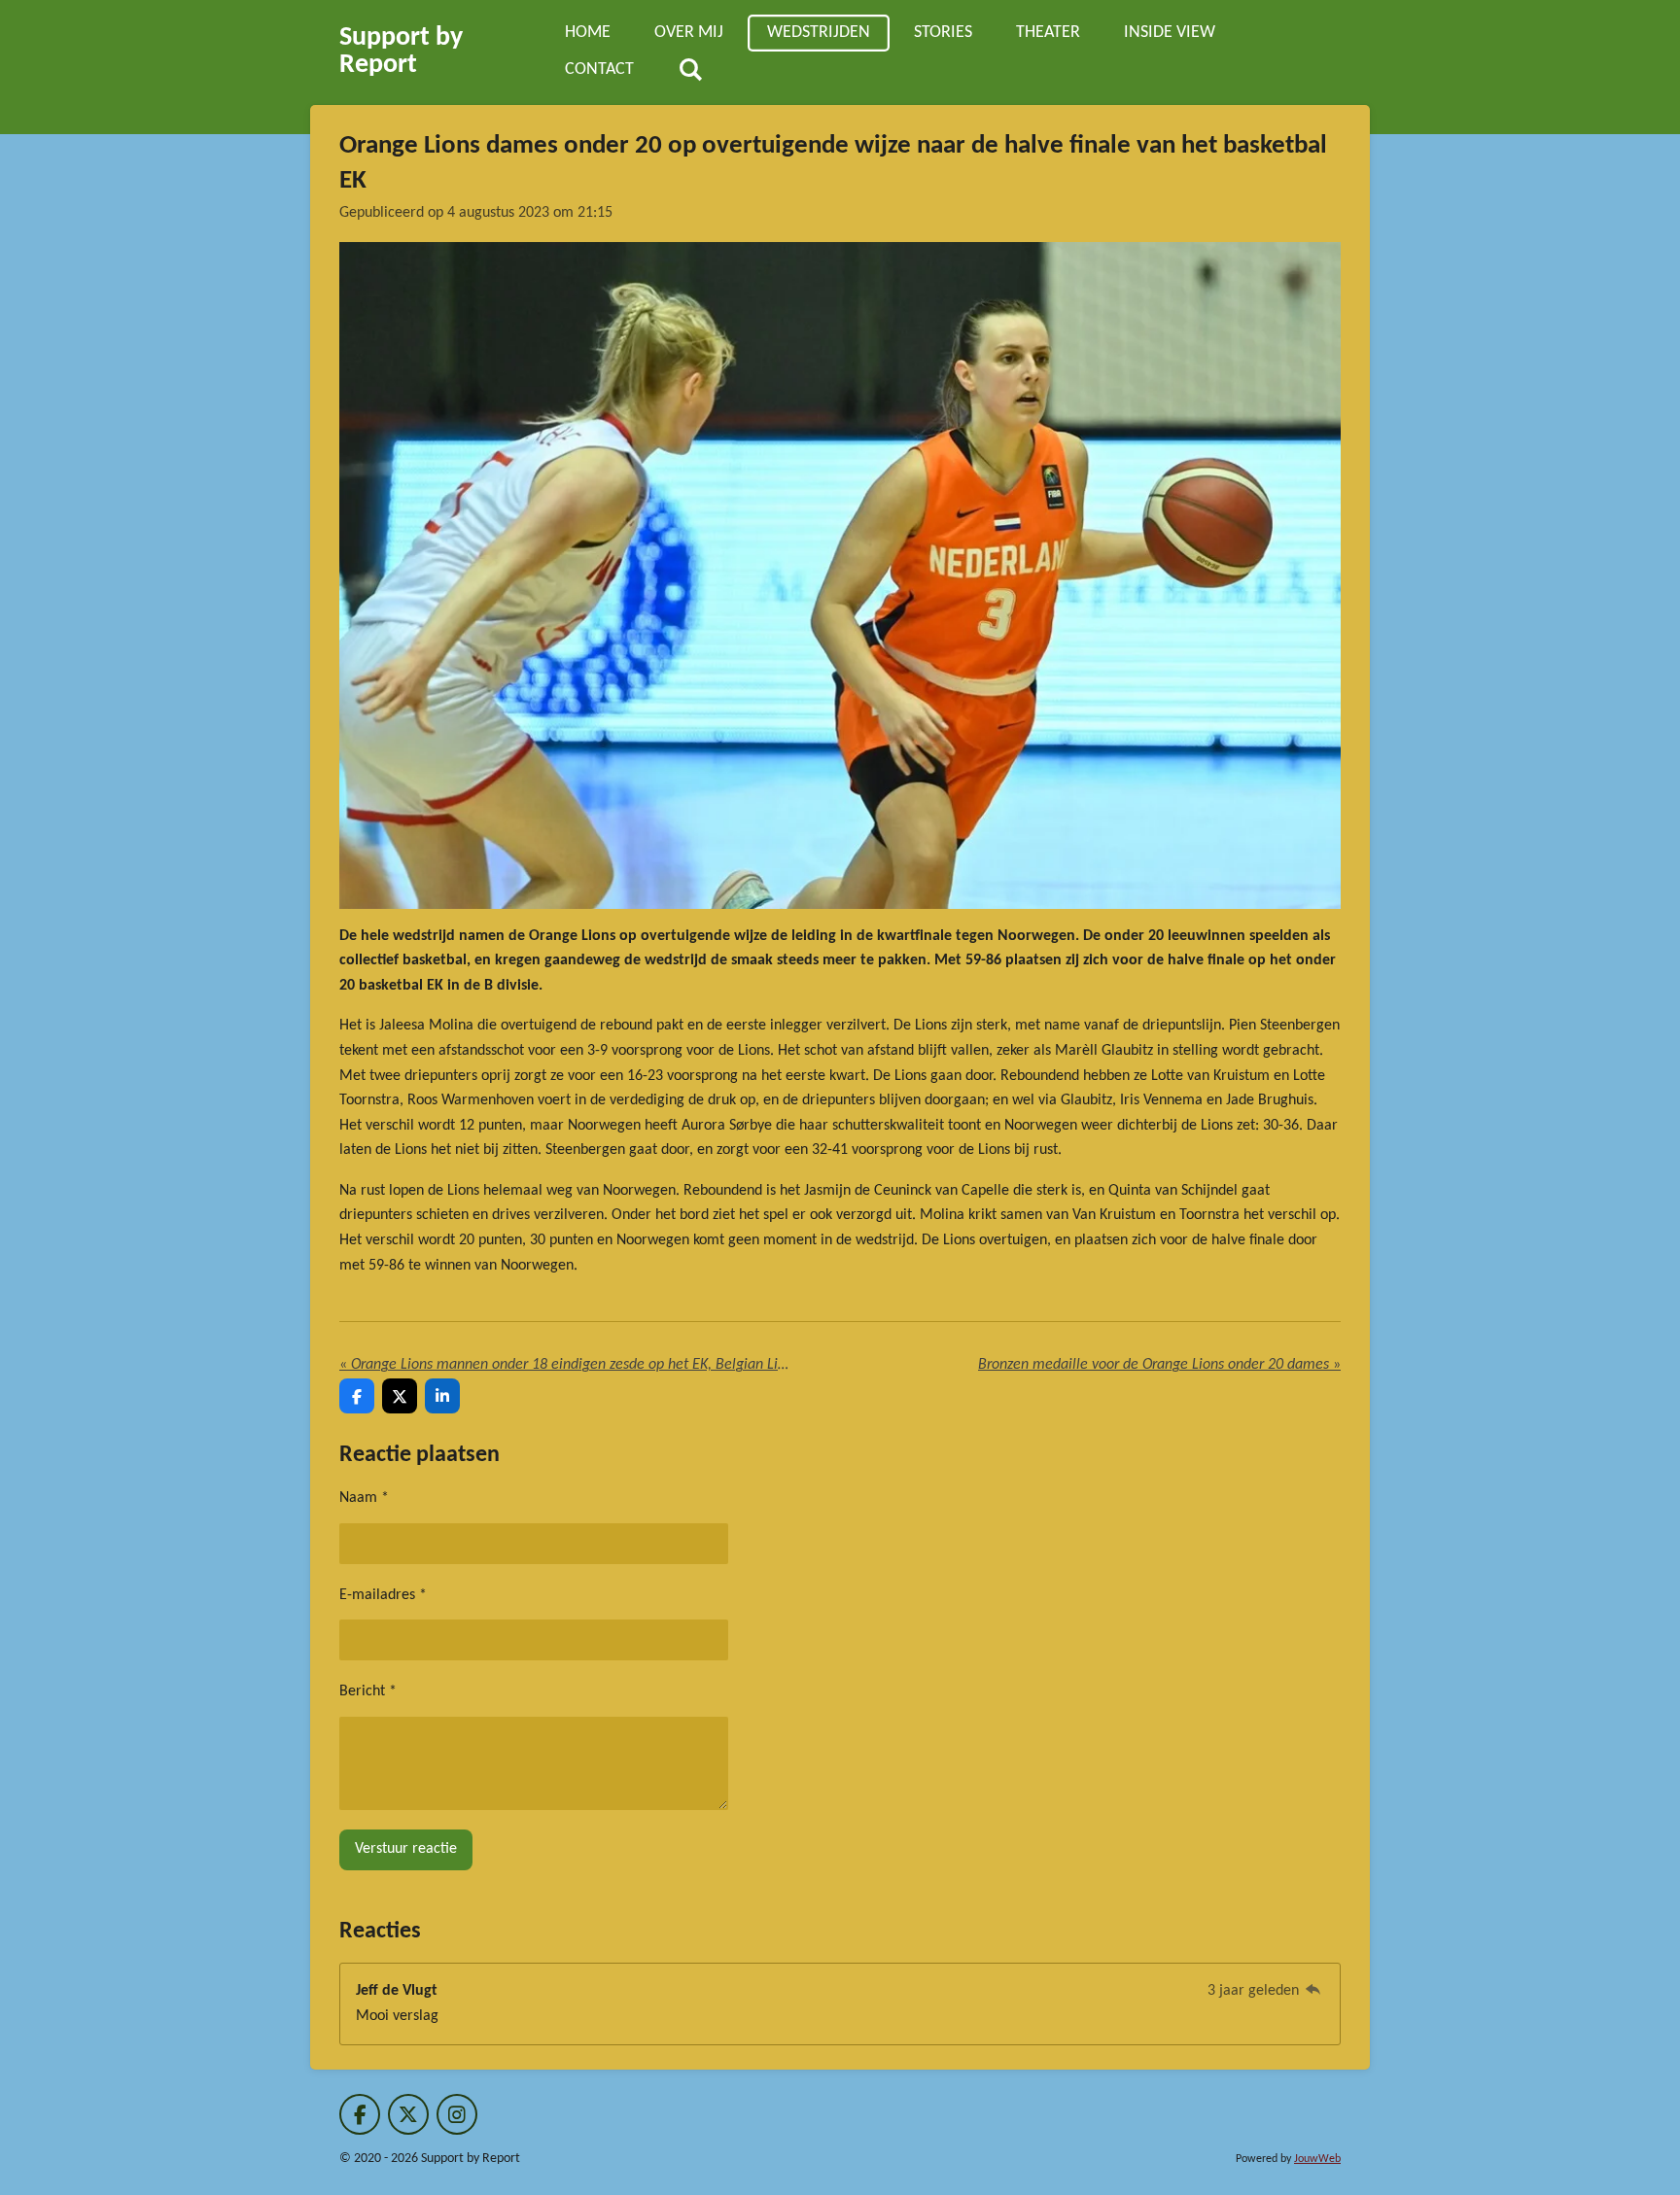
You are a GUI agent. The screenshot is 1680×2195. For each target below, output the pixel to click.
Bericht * (368, 1691)
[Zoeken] (690, 71)
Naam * (364, 1498)
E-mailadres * (383, 1595)
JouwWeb (1317, 2159)
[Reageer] (1313, 1991)
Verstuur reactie (406, 1849)
